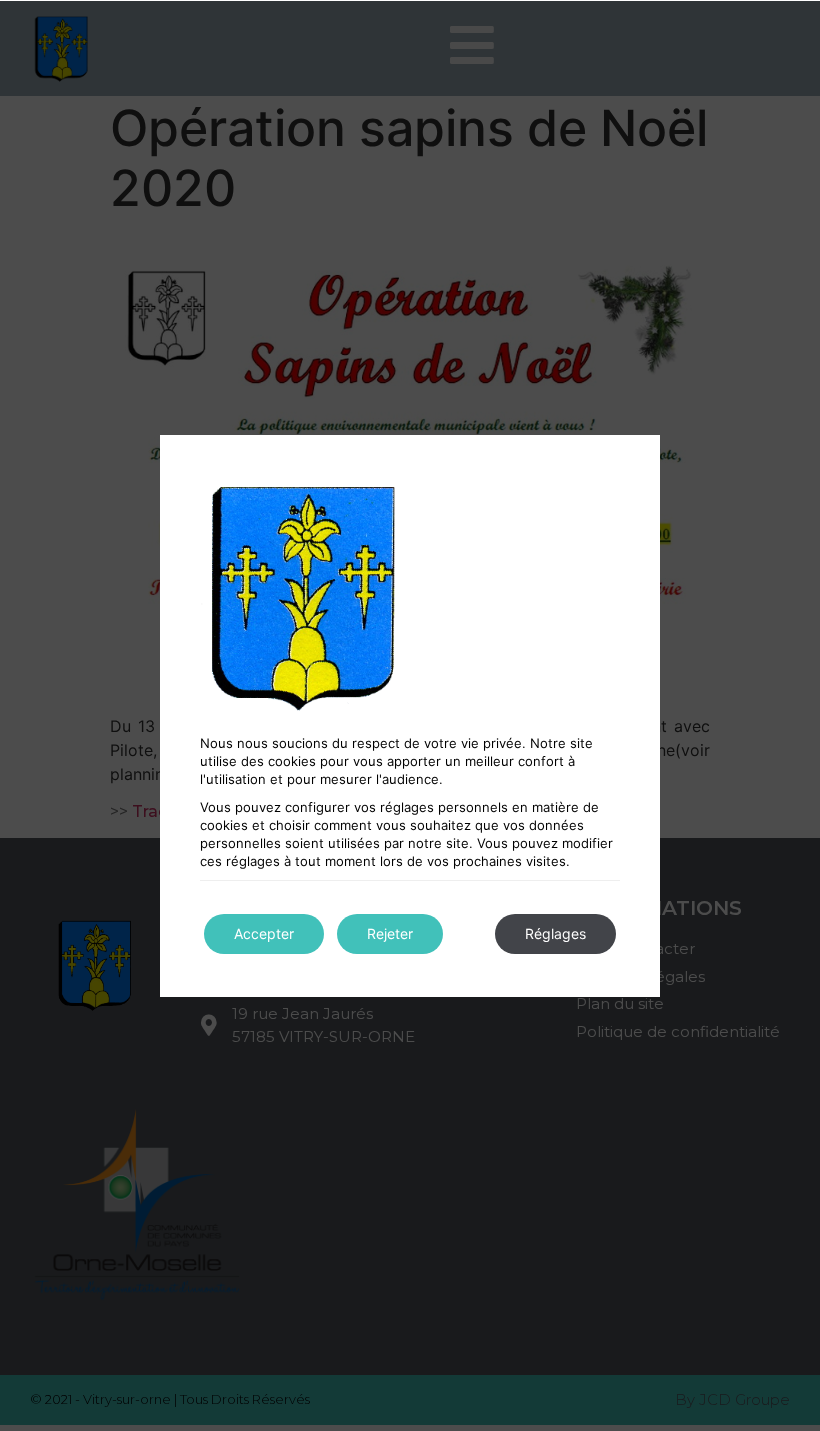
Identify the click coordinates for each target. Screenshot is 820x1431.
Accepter (264, 933)
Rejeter (390, 933)
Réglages (555, 933)
